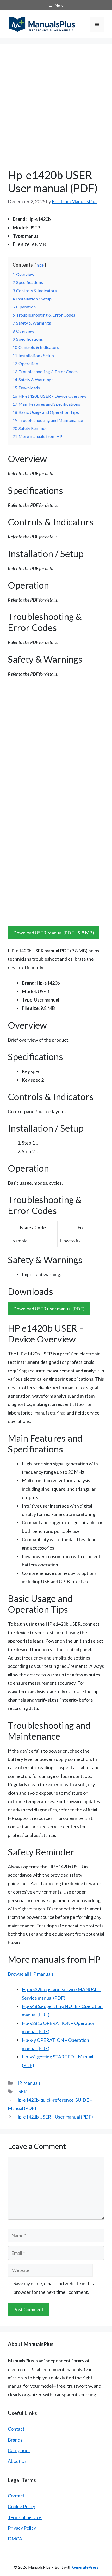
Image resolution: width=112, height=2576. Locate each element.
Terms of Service (25, 2517)
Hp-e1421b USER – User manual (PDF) (54, 2117)
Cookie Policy (21, 2506)
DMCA (15, 2539)
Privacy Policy (22, 2528)
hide (40, 265)
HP (18, 2083)
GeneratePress (85, 2567)
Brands (15, 2440)
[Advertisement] (56, 110)
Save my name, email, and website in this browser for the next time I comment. (54, 2288)
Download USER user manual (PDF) (49, 1309)
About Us (17, 2461)
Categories (19, 2450)
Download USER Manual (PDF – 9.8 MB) (54, 933)
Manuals (32, 2083)
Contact (16, 2429)
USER (21, 2091)
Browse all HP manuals (31, 1974)
